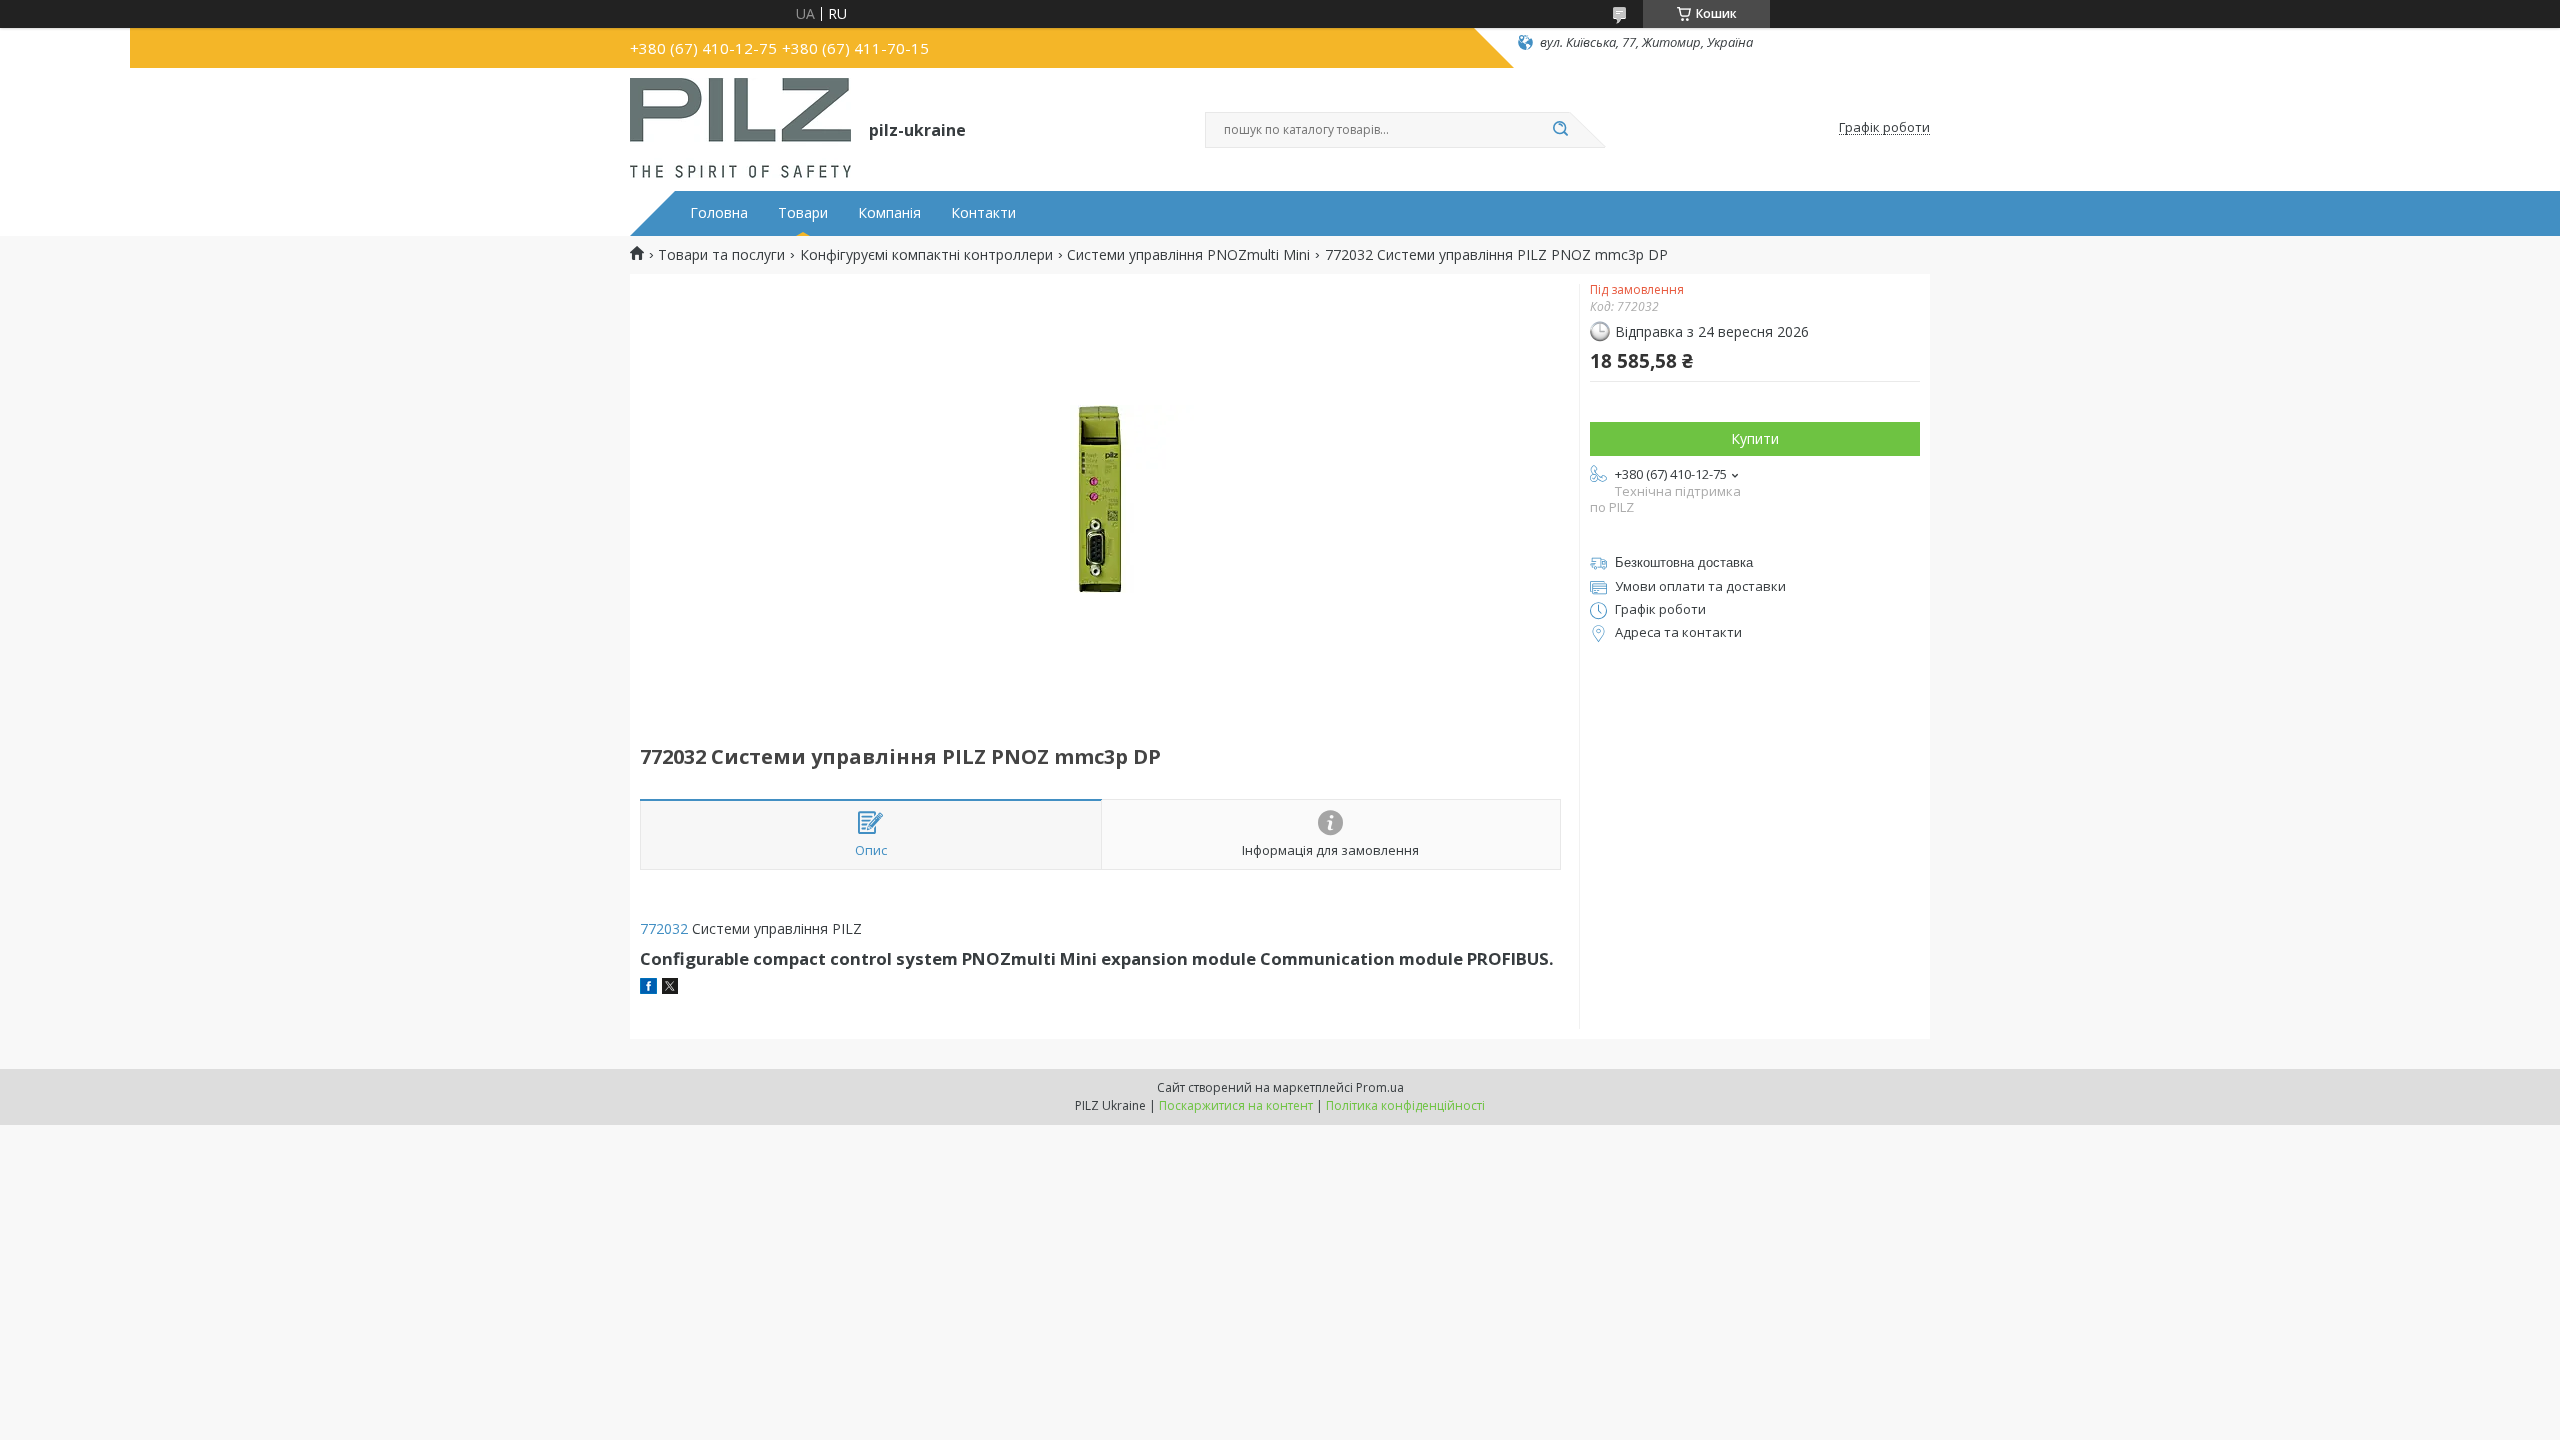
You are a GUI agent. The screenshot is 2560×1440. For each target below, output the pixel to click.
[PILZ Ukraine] (740, 128)
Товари (803, 213)
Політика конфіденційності (1405, 1105)
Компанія (889, 213)
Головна (719, 213)
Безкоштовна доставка (1684, 562)
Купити (1755, 438)
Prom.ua (1380, 1087)
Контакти (983, 213)
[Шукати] (1560, 130)
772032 (664, 928)
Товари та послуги (721, 255)
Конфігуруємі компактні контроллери (926, 255)
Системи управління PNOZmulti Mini (1188, 255)
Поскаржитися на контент (1236, 1105)
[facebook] (648, 988)
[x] (670, 988)
